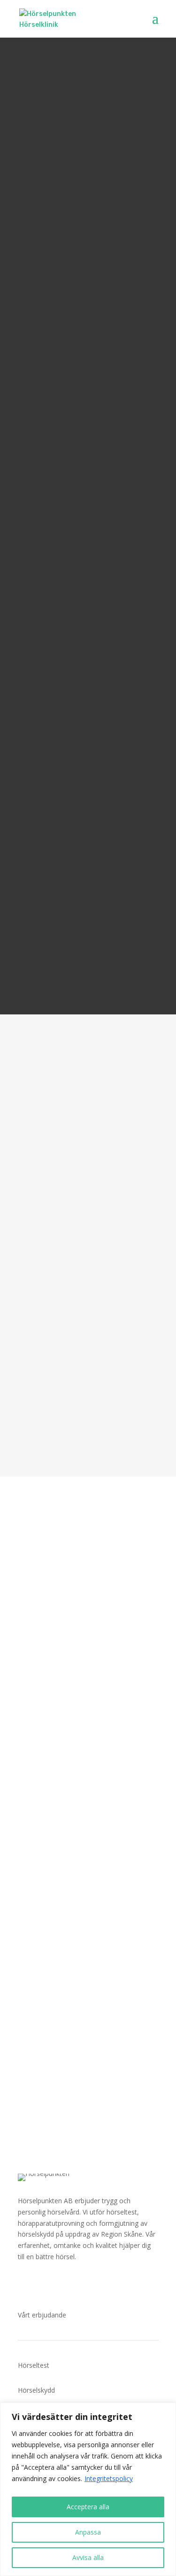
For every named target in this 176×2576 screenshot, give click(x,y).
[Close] (166, 2411)
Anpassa (88, 2532)
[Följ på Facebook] (25, 2284)
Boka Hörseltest (49, 1401)
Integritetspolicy (109, 2478)
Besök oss (50, 1803)
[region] (88, 2489)
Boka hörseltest (88, 2079)
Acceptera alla (88, 2507)
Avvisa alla (88, 2557)
